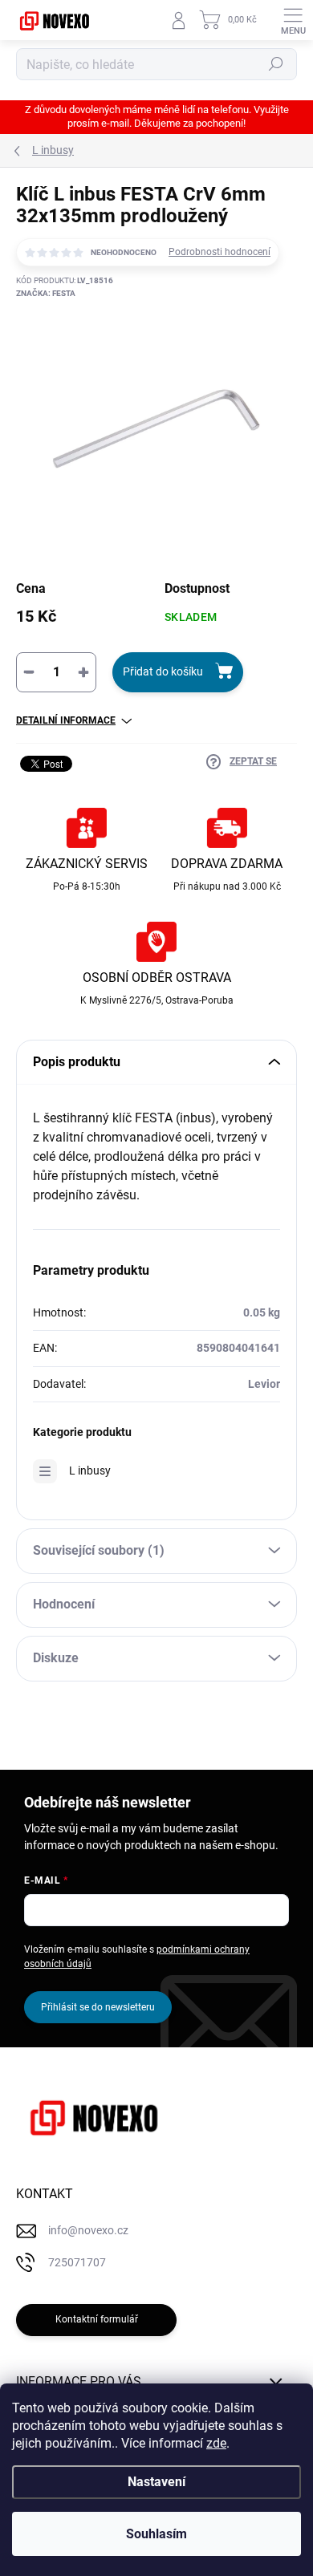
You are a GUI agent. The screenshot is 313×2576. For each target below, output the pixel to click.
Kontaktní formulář (97, 2319)
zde (216, 2443)
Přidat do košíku (163, 671)
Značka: (46, 293)
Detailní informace (66, 720)
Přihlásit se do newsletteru (98, 2007)
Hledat (276, 64)
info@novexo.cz (88, 2230)
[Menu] (293, 20)
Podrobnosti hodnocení (220, 252)
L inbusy (90, 1471)
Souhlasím (156, 2534)
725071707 (77, 2262)
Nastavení (156, 2482)
